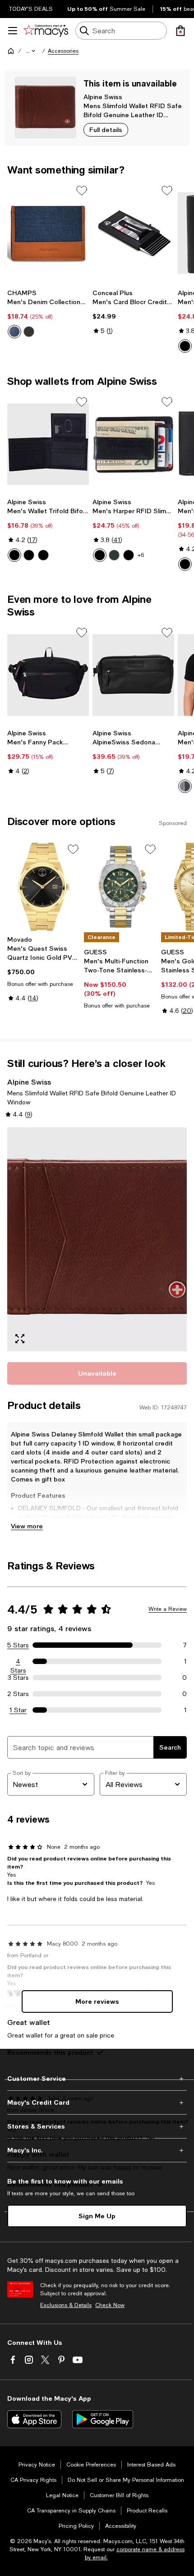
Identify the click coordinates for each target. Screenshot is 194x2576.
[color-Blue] (14, 332)
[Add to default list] (82, 191)
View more (27, 1526)
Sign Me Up (97, 2216)
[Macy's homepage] (11, 51)
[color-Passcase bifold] (14, 555)
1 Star (18, 1710)
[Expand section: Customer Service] (97, 2079)
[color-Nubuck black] (185, 564)
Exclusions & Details (66, 2305)
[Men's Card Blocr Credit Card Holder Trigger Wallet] (133, 233)
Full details (106, 130)
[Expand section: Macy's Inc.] (97, 2150)
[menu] (13, 31)
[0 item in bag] (180, 31)
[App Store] (34, 2419)
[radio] (14, 332)
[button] (31, 51)
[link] (48, 314)
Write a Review (168, 1609)
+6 (141, 555)
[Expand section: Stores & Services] (97, 2126)
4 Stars (18, 1662)
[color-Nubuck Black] (114, 555)
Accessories (63, 51)
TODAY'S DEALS (31, 9)
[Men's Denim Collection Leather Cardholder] (48, 233)
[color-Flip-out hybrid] (43, 555)
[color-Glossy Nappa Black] (129, 555)
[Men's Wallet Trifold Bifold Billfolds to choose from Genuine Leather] (48, 445)
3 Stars (18, 1678)
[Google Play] (103, 2419)
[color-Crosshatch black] (185, 346)
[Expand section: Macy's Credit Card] (97, 2102)
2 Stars (18, 1694)
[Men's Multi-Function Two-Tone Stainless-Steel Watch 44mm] (120, 887)
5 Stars (18, 1645)
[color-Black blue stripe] (185, 786)
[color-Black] (29, 332)
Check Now (110, 2305)
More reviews (97, 2001)
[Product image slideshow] (97, 1240)
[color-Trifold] (29, 555)
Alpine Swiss (103, 97)
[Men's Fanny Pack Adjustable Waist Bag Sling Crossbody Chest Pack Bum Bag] (48, 675)
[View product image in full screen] (20, 1339)
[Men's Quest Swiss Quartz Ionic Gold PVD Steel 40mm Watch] (44, 887)
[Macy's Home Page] (46, 31)
